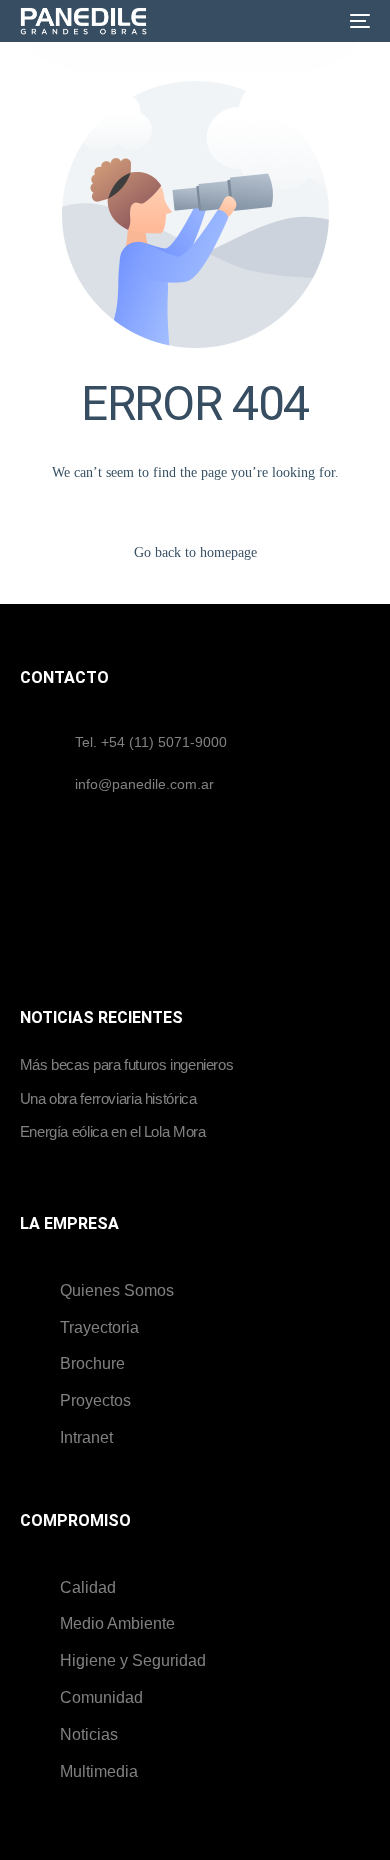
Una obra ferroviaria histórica (108, 1098)
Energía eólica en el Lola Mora (113, 1131)
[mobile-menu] (356, 21)
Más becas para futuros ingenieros (127, 1064)
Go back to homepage (195, 552)
